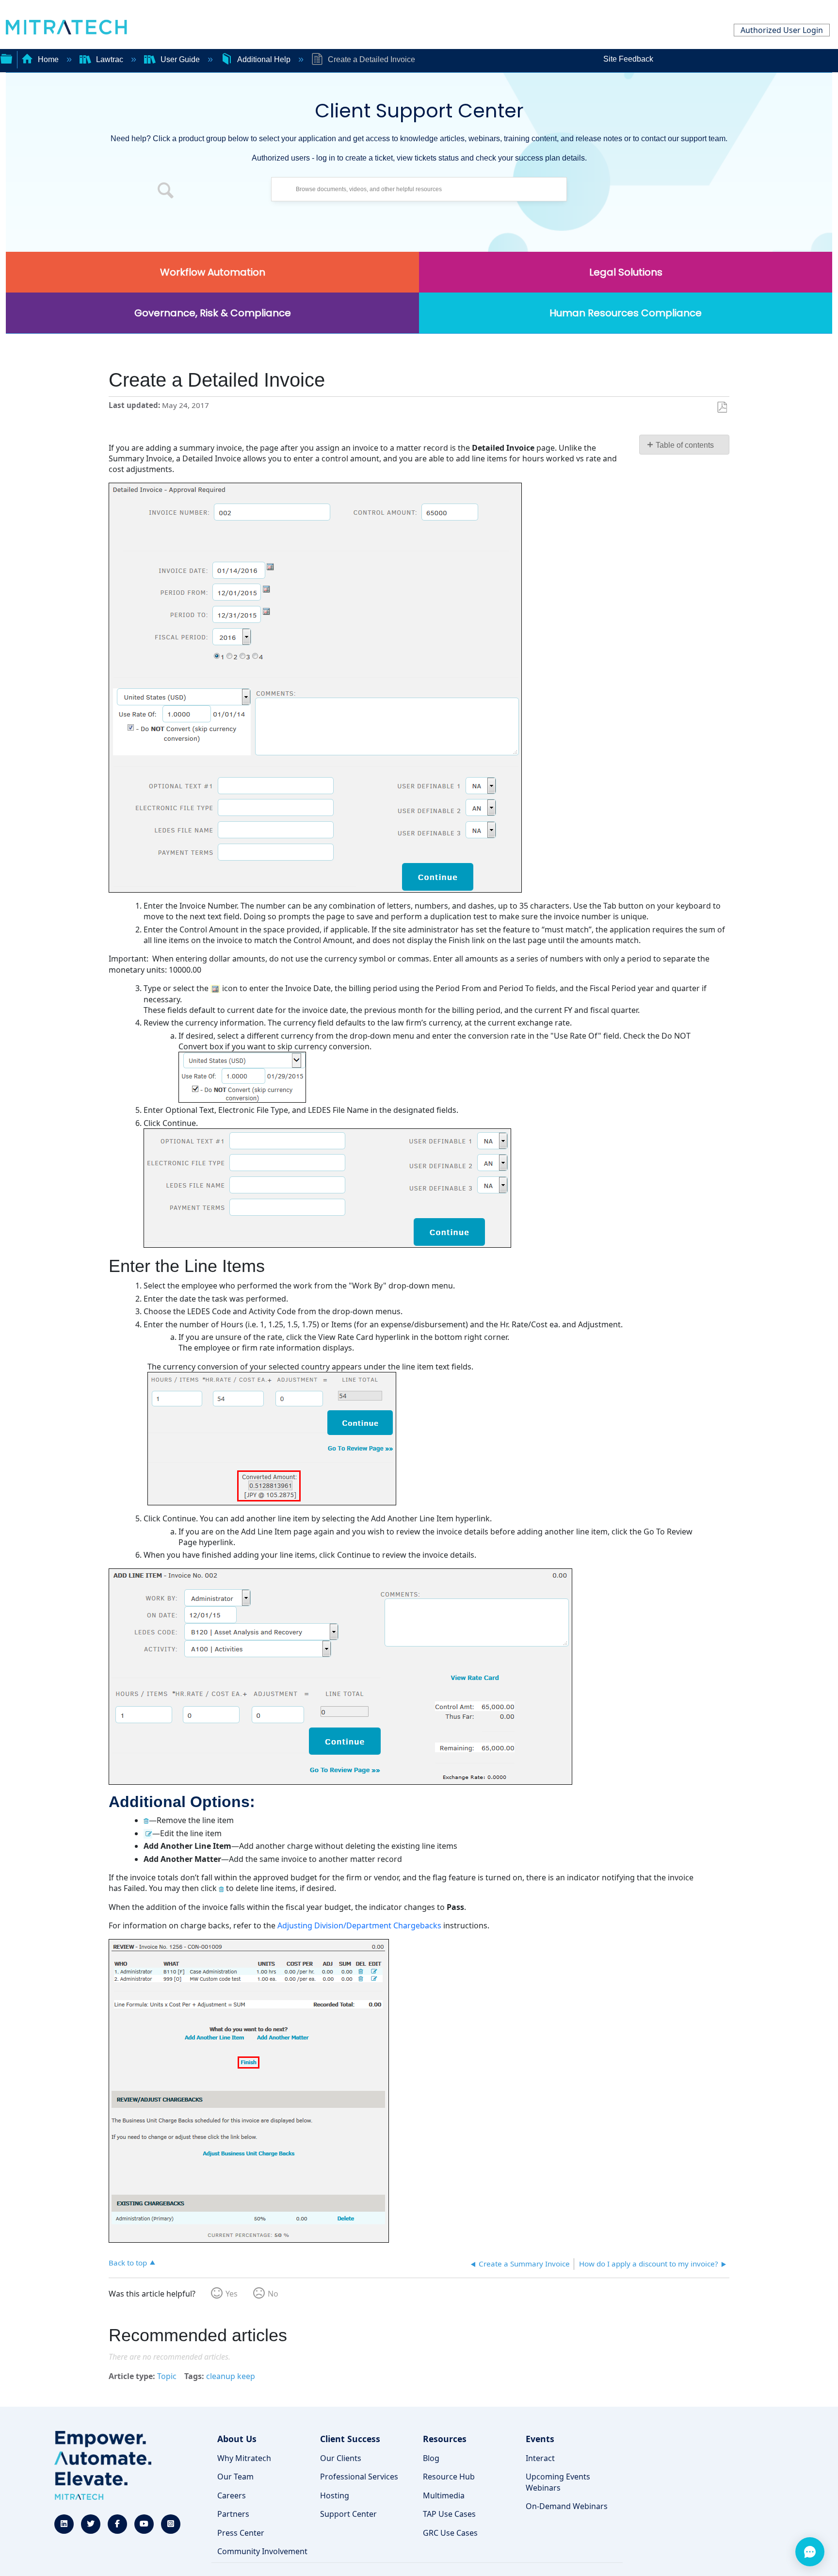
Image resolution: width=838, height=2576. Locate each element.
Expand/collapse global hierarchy (6, 58)
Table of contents (685, 445)
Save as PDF (722, 408)
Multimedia (444, 2495)
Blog (431, 2458)
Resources (445, 2439)
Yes (232, 2294)
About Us (237, 2439)
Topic (167, 2376)
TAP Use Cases (449, 2514)
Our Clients (341, 2458)
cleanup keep (231, 2376)
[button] (166, 192)
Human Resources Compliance (626, 313)
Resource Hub (449, 2477)
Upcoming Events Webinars (558, 2482)
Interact (540, 2458)
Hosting (335, 2495)
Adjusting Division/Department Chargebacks (359, 1925)
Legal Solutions (626, 272)
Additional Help (264, 59)
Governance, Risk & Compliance (213, 313)
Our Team (235, 2477)
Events (540, 2439)
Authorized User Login (782, 30)
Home (48, 59)
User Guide (180, 59)
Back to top (128, 2262)
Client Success (350, 2439)
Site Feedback (628, 59)
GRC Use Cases (450, 2533)
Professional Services (359, 2477)
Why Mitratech (244, 2458)
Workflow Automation (213, 272)
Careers (232, 2495)
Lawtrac (110, 59)
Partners (233, 2514)
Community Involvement (262, 2551)
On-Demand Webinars (567, 2506)
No (273, 2294)
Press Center (241, 2533)
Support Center (348, 2514)
